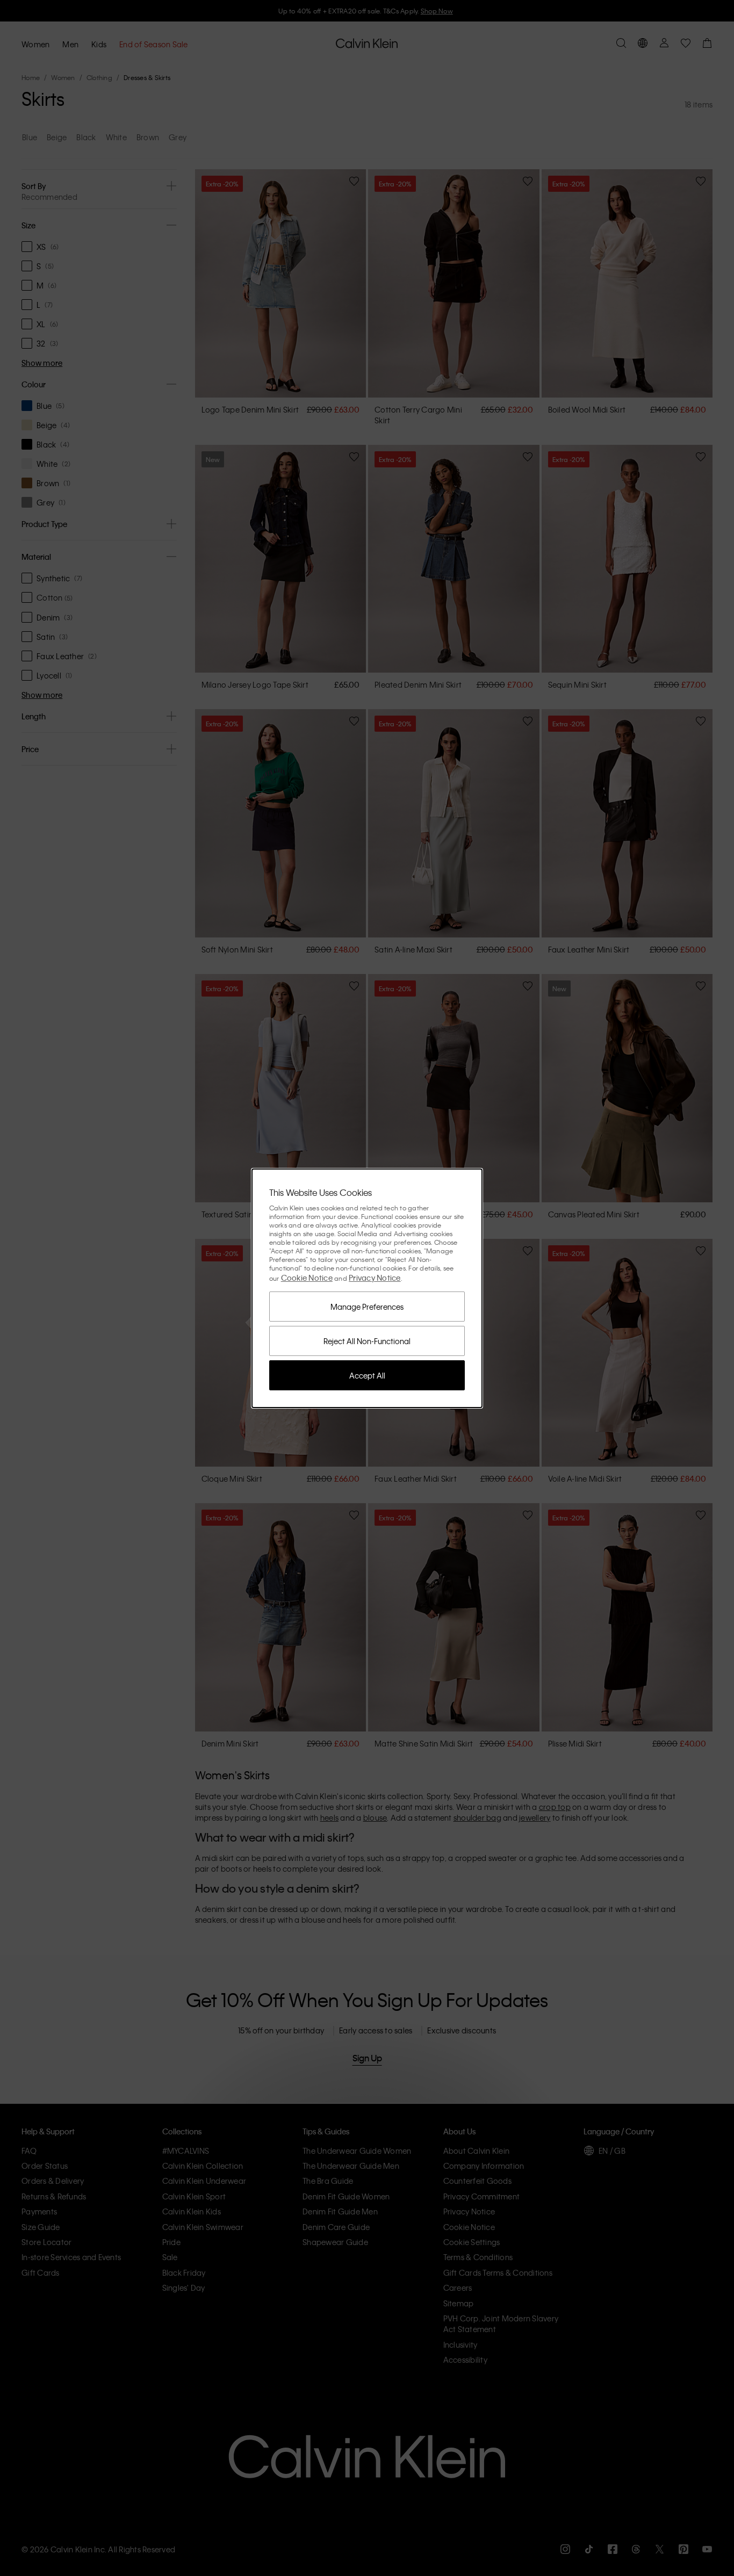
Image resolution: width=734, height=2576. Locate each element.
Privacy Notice (375, 1278)
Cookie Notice (307, 1278)
